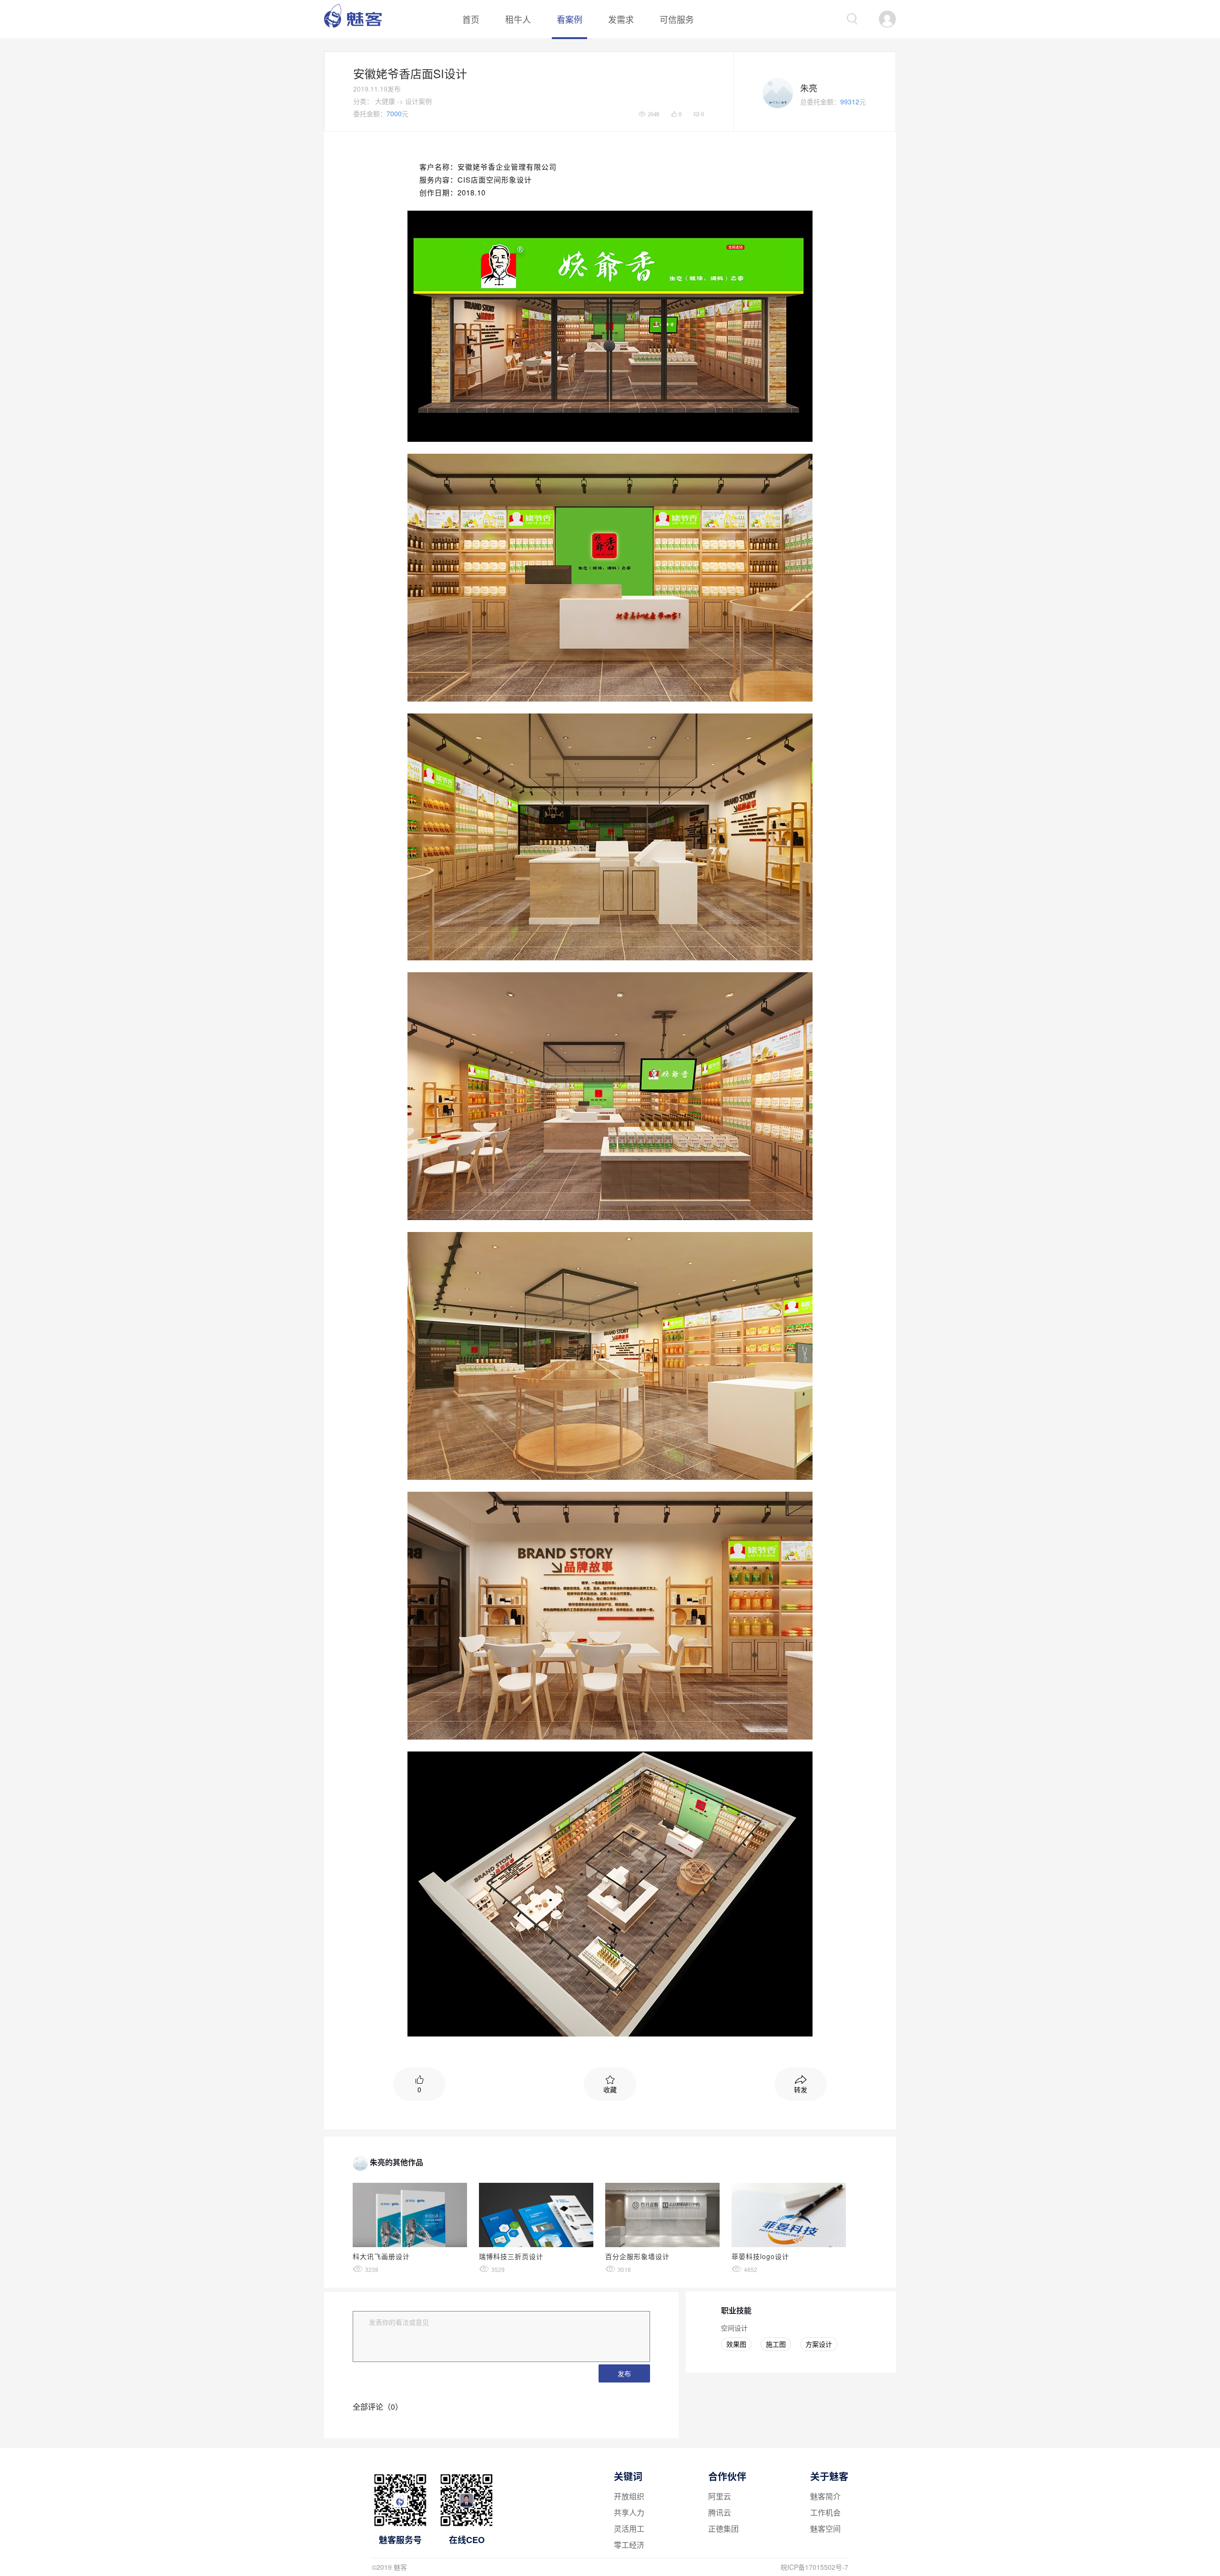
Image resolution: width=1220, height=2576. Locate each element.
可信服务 (677, 19)
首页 (471, 19)
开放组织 (629, 2496)
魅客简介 (825, 2496)
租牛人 (518, 19)
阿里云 (720, 2496)
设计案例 (418, 101)
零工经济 (629, 2545)
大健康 (385, 101)
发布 (624, 2373)
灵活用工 (629, 2529)
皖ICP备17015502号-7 (814, 2567)
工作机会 (825, 2512)
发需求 (621, 19)
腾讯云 (720, 2512)
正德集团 (723, 2529)
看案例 (569, 19)
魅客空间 (825, 2529)
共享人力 (629, 2512)
